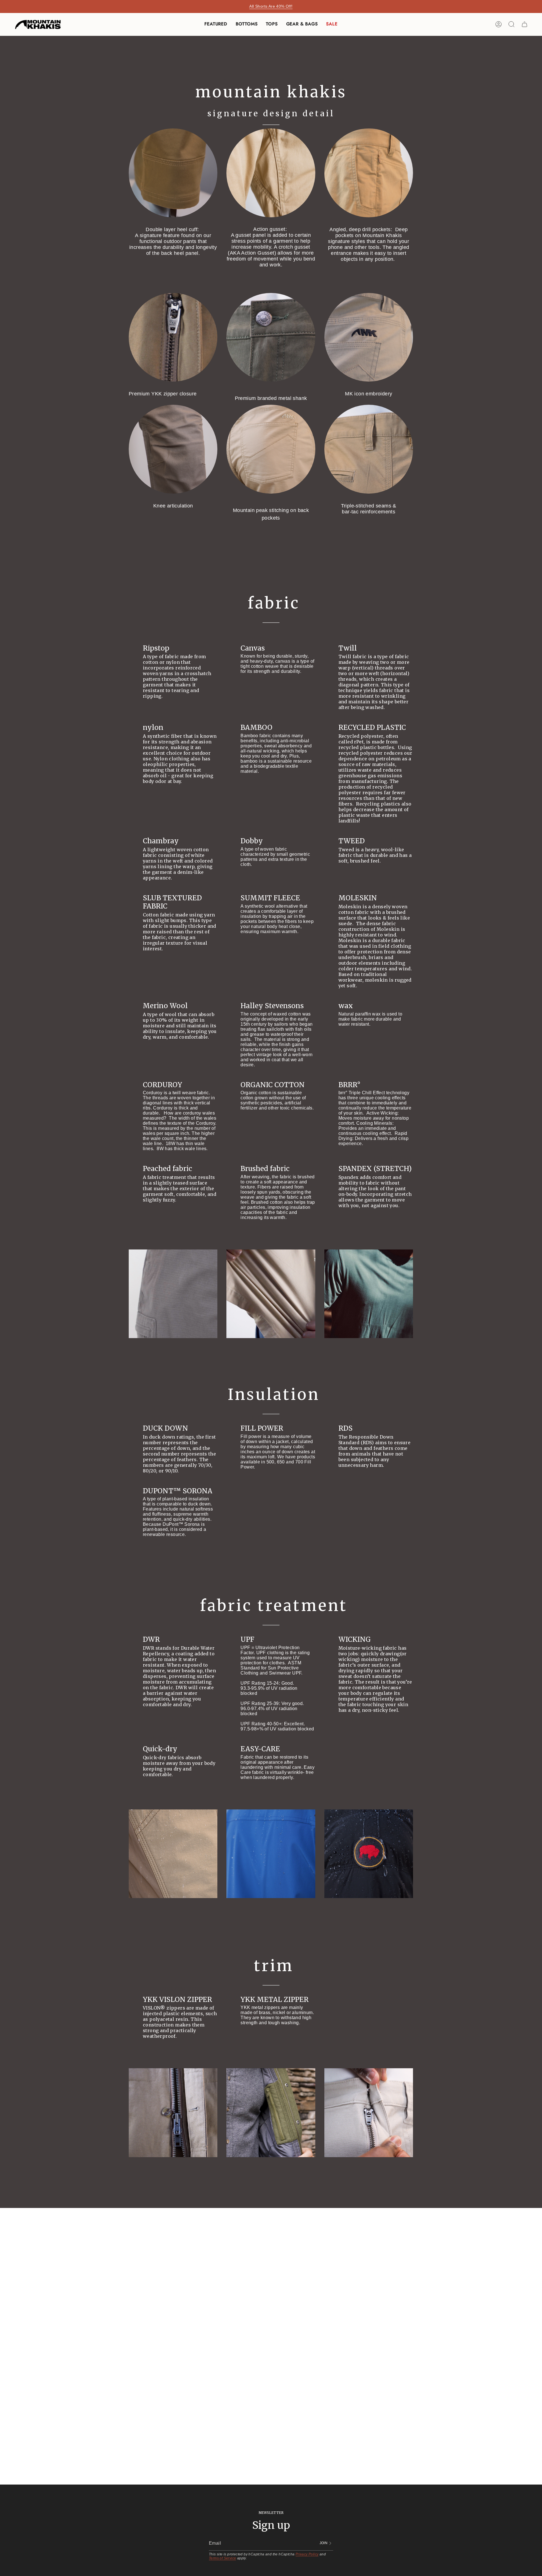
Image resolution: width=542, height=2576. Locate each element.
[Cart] (524, 24)
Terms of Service (222, 2558)
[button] (216, 24)
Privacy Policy (307, 2554)
